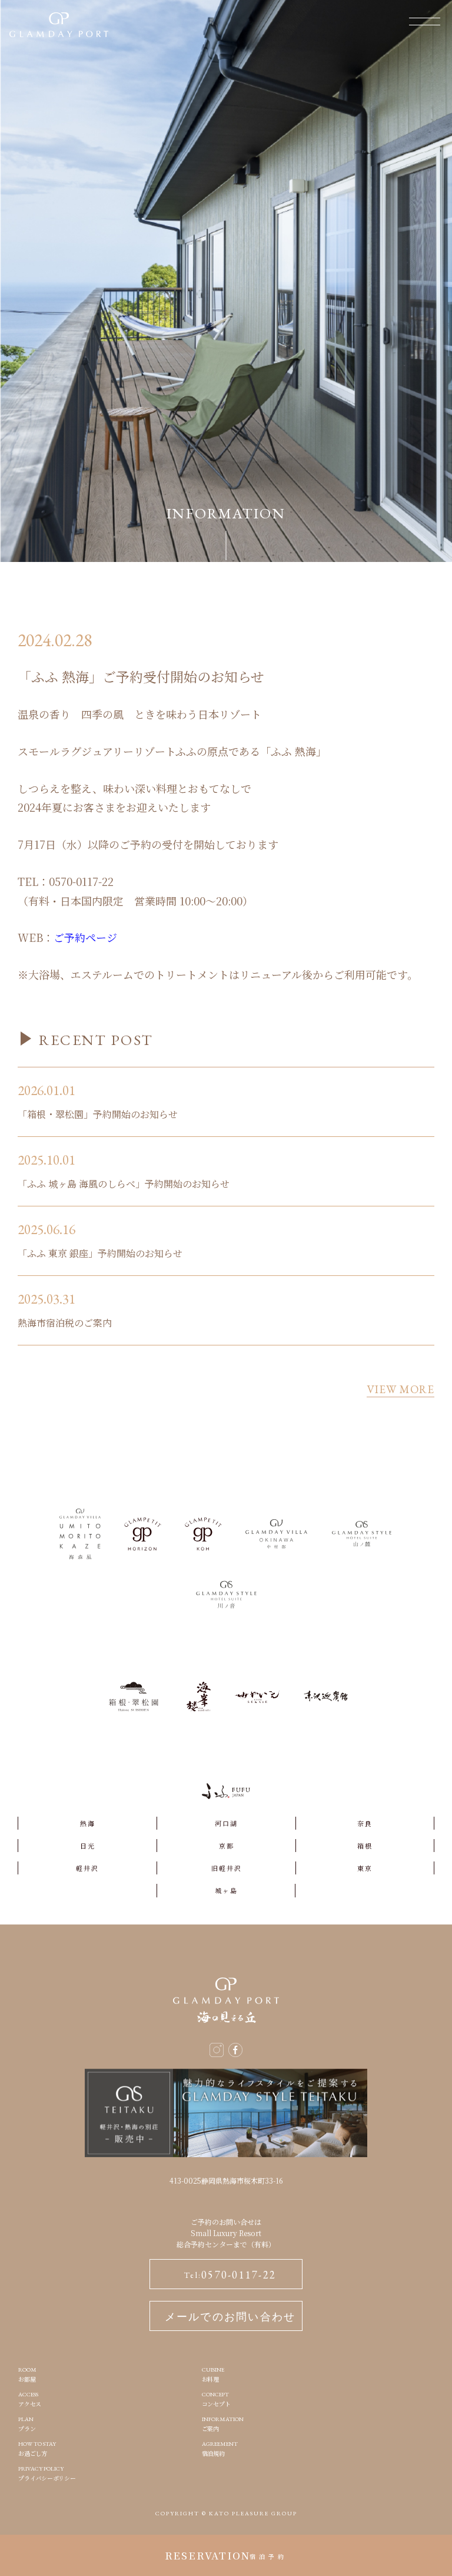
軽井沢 (87, 1868)
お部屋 (27, 2374)
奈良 (365, 1823)
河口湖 (226, 1823)
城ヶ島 (226, 1890)
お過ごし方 (37, 2448)
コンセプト (216, 2399)
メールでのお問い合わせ (230, 2317)
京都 (227, 1846)
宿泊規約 (220, 2448)
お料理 (213, 2374)
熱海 (88, 1823)
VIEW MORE (401, 1390)
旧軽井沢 (227, 1868)
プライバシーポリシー (47, 2473)
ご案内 (223, 2424)
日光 (88, 1846)
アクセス (30, 2399)
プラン (27, 2424)
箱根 (365, 1846)
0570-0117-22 (230, 2275)
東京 (365, 1868)
